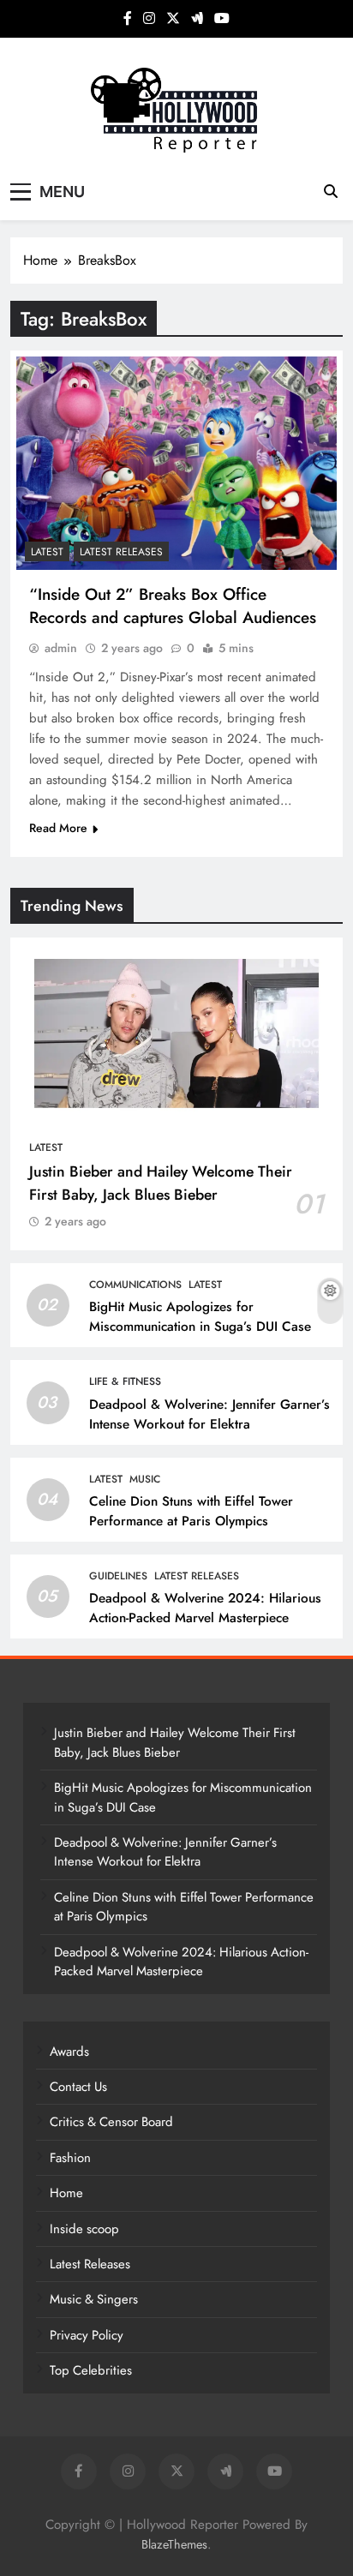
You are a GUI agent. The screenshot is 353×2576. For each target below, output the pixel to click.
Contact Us (78, 2087)
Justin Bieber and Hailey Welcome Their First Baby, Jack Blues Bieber (161, 1183)
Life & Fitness (125, 1381)
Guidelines (118, 1576)
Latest (47, 552)
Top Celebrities (91, 2370)
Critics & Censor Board (111, 2122)
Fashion (70, 2158)
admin (61, 648)
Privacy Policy (87, 2335)
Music (145, 1479)
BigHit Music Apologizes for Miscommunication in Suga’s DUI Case (200, 1317)
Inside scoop (84, 2229)
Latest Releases (121, 552)
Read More (58, 828)
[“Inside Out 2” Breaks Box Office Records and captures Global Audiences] (176, 463)
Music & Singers (94, 2299)
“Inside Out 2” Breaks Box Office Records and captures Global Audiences (173, 606)
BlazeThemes (174, 2544)
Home (66, 2193)
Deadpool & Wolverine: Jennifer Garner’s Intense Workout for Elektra (209, 1414)
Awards (69, 2052)
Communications (135, 1285)
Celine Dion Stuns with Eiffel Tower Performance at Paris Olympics (191, 1511)
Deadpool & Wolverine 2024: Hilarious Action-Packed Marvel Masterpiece (205, 1608)
